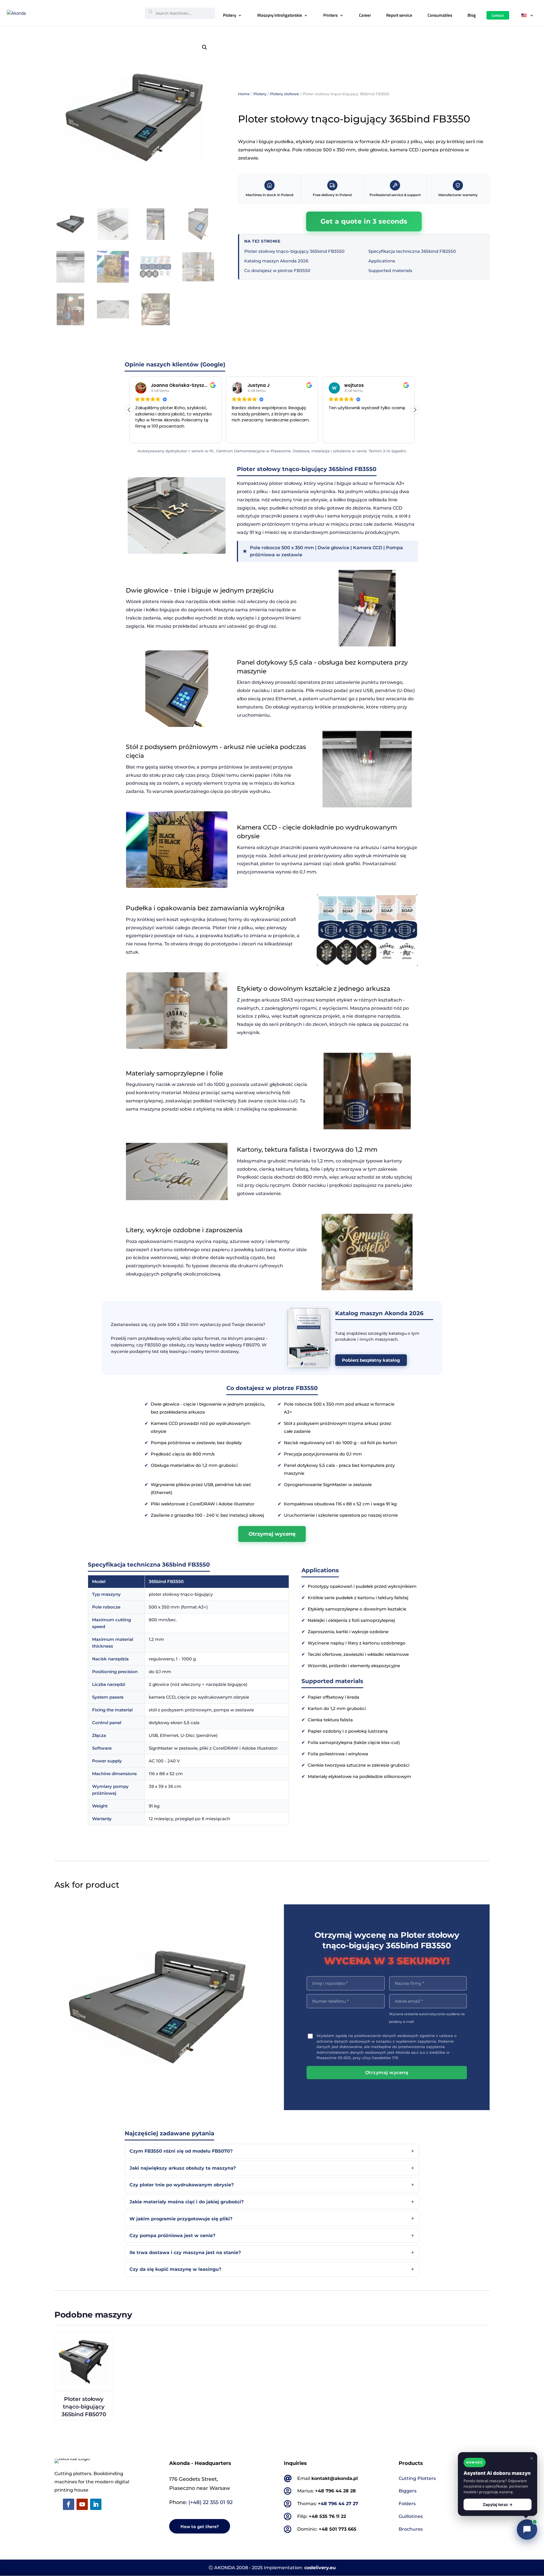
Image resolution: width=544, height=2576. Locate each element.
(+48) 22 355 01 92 (211, 2502)
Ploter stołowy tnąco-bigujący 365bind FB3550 (294, 251)
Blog (472, 15)
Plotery (229, 15)
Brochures (411, 2529)
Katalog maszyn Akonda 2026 (276, 261)
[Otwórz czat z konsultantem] (527, 2530)
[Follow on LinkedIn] (96, 2504)
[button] (205, 47)
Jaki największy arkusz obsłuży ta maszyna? (183, 2168)
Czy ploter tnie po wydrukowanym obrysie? (182, 2185)
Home (244, 94)
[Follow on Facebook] (69, 2504)
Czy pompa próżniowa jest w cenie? (172, 2236)
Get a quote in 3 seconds (364, 221)
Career (365, 15)
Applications (382, 261)
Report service (399, 15)
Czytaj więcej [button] (341, 434)
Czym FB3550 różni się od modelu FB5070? (181, 2151)
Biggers (408, 2491)
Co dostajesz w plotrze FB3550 (277, 270)
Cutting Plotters (417, 2478)
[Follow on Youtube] (82, 2504)
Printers (331, 15)
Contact (498, 15)
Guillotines (411, 2516)
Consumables (440, 15)
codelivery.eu (320, 2568)
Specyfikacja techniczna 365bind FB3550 (412, 251)
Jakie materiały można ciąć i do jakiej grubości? (187, 2202)
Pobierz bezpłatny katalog (371, 1360)
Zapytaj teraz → (498, 2504)
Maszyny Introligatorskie (280, 15)
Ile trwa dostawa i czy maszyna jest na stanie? (185, 2253)
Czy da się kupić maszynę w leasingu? (175, 2269)
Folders (407, 2504)
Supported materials (390, 270)
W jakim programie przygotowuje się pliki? (181, 2219)
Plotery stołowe (284, 94)
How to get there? (200, 2526)
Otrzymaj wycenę (272, 1534)
